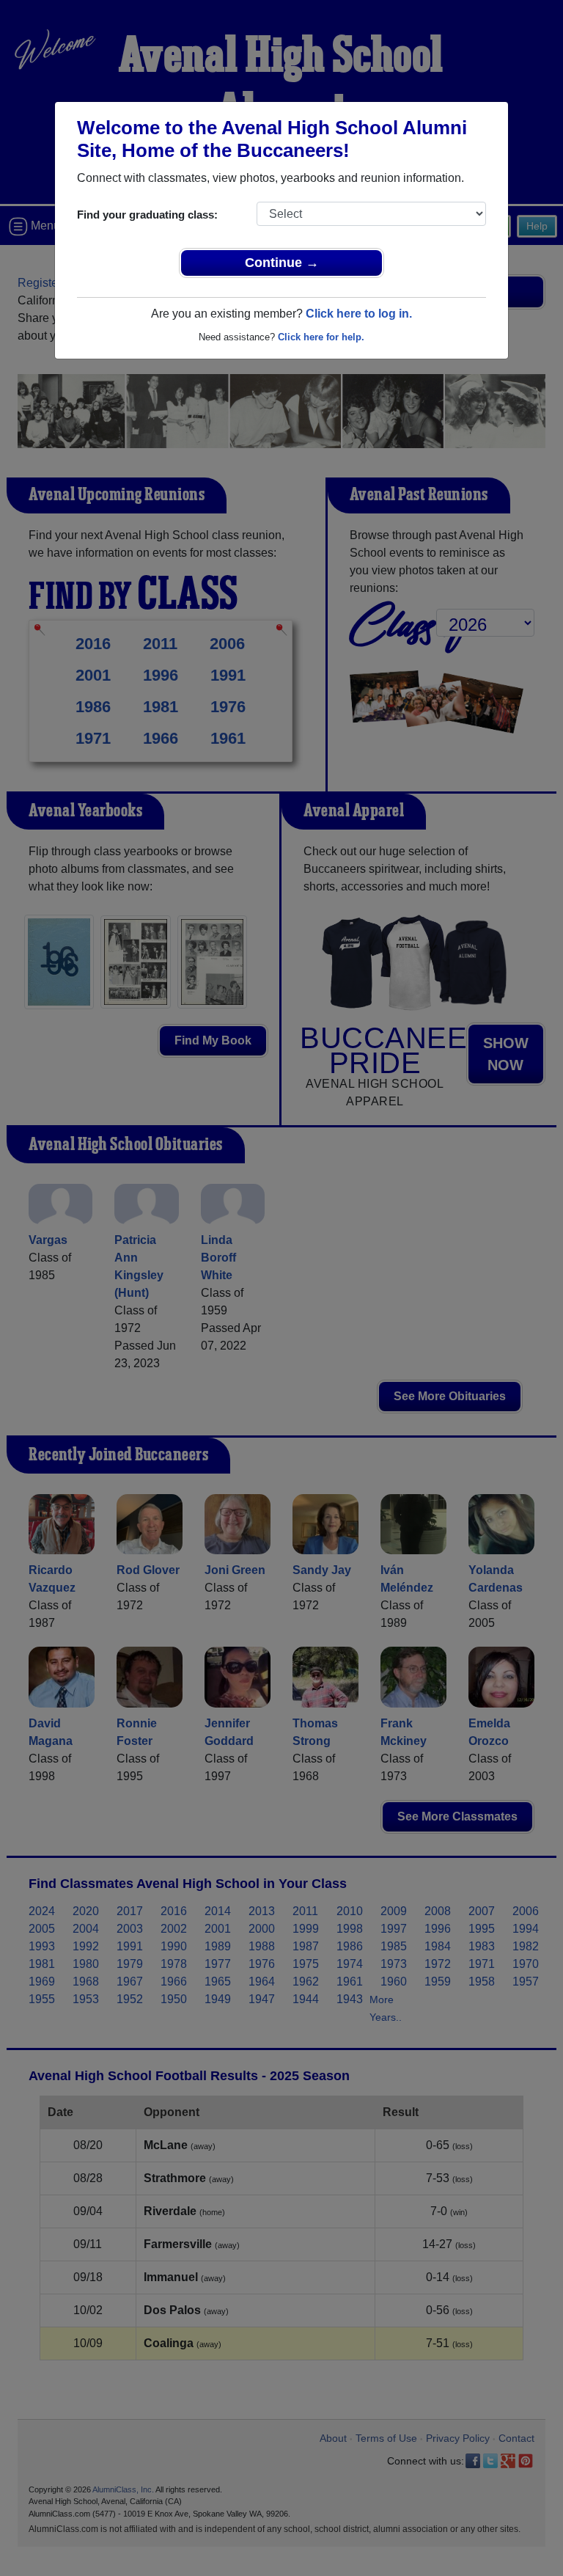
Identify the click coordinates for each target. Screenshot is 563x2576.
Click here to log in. (359, 314)
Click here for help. (321, 337)
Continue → (282, 263)
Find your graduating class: (147, 215)
